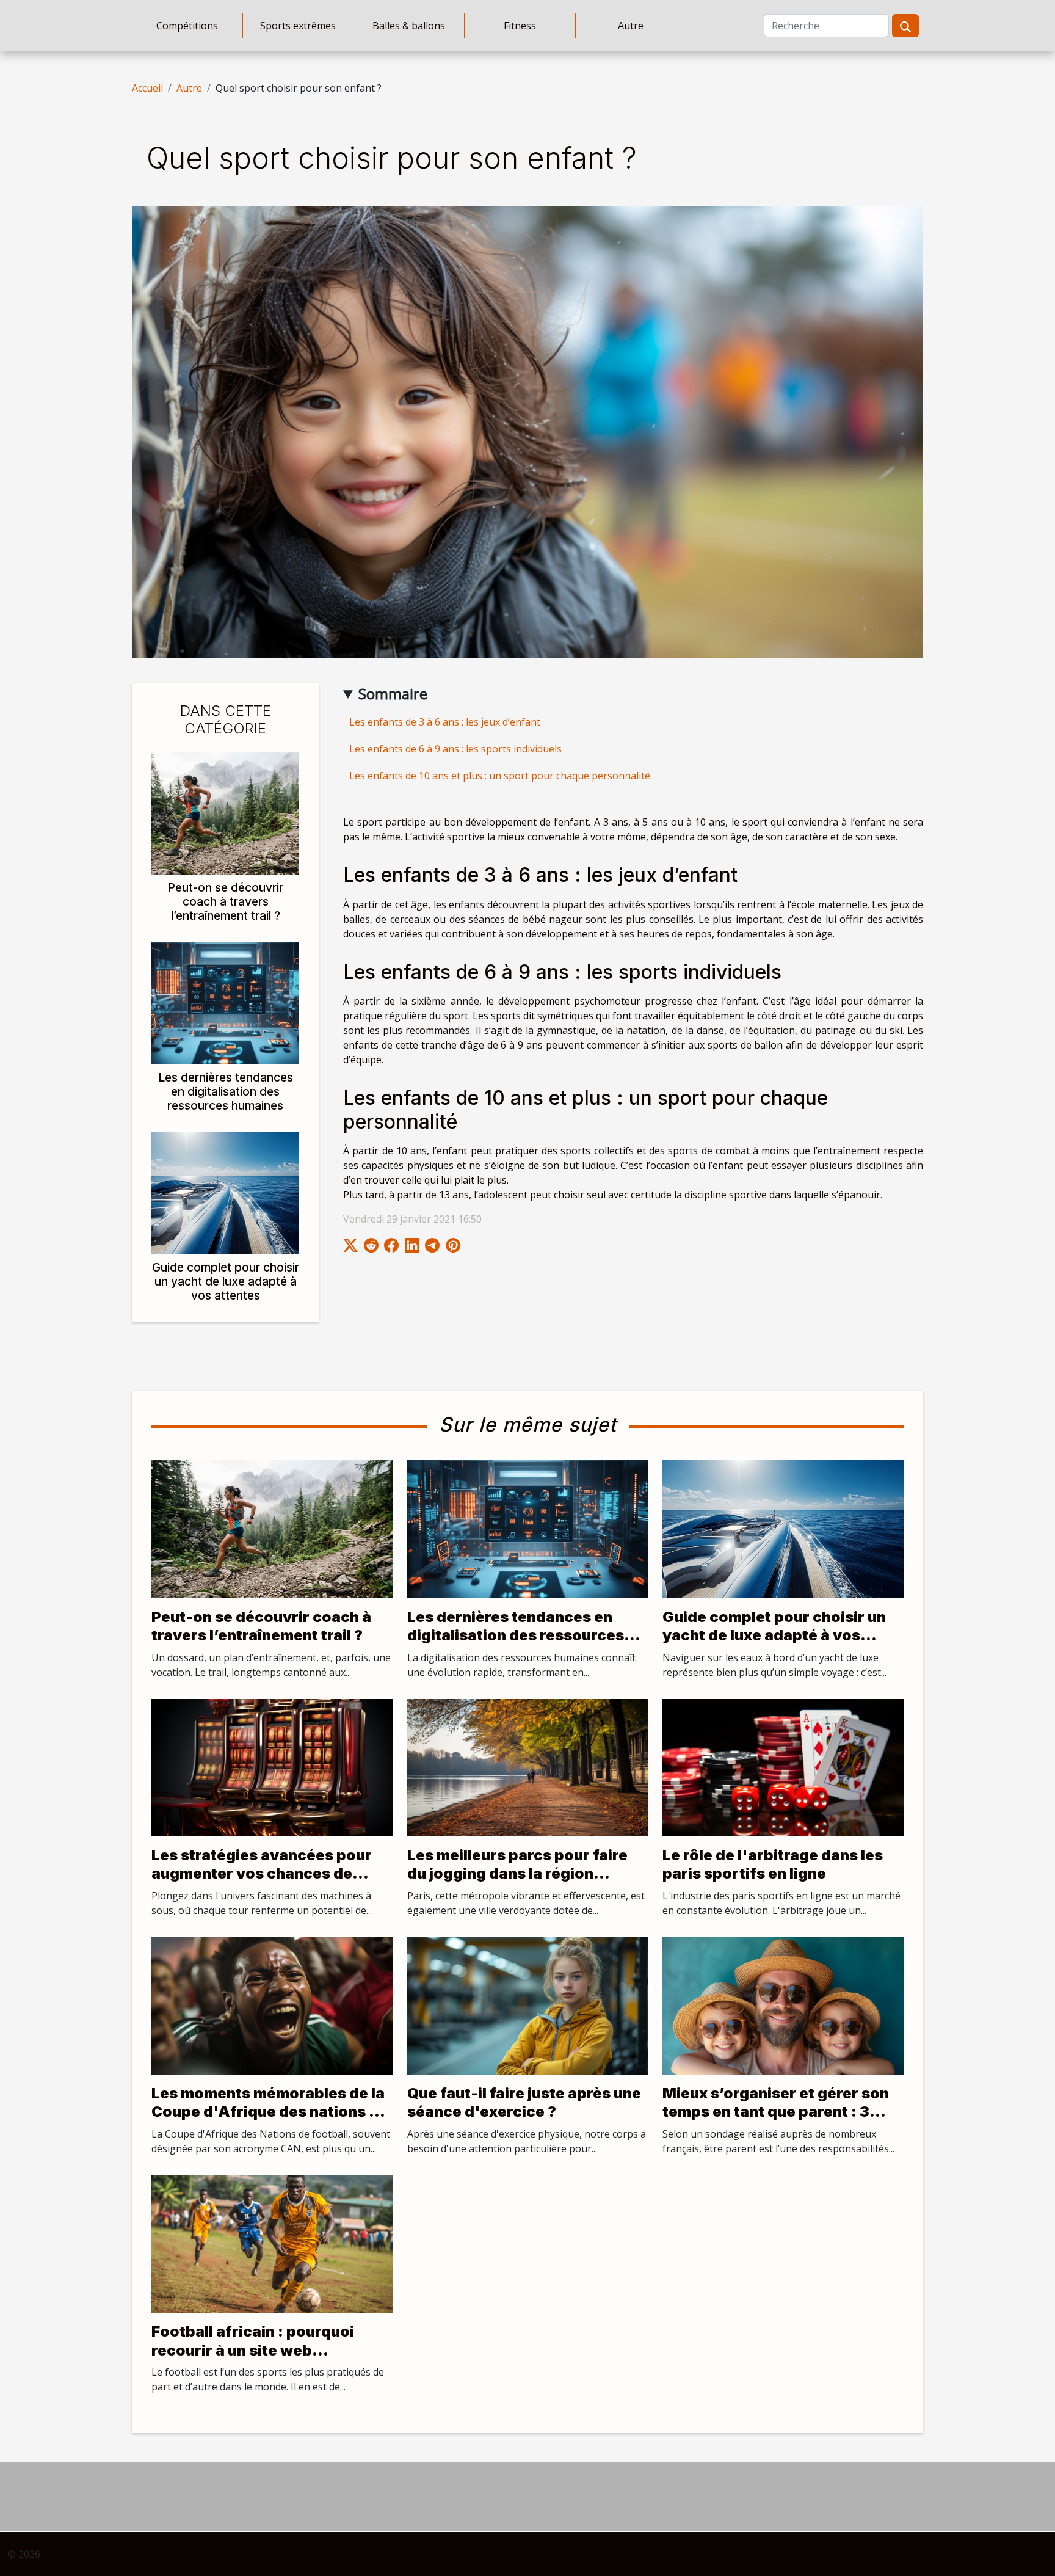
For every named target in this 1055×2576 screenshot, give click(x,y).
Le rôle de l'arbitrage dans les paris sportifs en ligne (773, 1864)
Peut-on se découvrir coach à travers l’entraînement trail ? (225, 901)
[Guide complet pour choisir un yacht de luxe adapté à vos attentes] (225, 1192)
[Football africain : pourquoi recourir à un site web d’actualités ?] (272, 2243)
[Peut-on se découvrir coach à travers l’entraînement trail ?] (225, 812)
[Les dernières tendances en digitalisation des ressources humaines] (225, 1002)
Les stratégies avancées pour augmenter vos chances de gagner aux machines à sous (262, 1874)
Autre (631, 26)
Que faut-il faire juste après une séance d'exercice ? (524, 2102)
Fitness (520, 26)
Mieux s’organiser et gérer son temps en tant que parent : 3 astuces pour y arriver (776, 2112)
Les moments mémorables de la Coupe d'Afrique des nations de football (270, 2112)
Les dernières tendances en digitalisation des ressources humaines (226, 1091)
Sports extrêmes (298, 26)
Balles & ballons (409, 26)
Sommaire (393, 693)
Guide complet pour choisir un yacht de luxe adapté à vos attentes (226, 1281)
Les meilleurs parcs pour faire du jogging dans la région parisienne (517, 1874)
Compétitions (187, 26)
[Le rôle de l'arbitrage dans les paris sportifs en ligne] (783, 1767)
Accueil (147, 88)
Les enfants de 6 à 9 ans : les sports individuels (455, 749)
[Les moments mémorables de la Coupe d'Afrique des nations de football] (272, 2005)
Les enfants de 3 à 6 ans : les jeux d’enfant (445, 722)
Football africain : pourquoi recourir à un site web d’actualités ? (253, 2350)
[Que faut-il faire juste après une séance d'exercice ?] (528, 2005)
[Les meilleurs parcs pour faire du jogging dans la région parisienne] (528, 1767)
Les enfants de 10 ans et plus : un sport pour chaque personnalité (500, 776)
